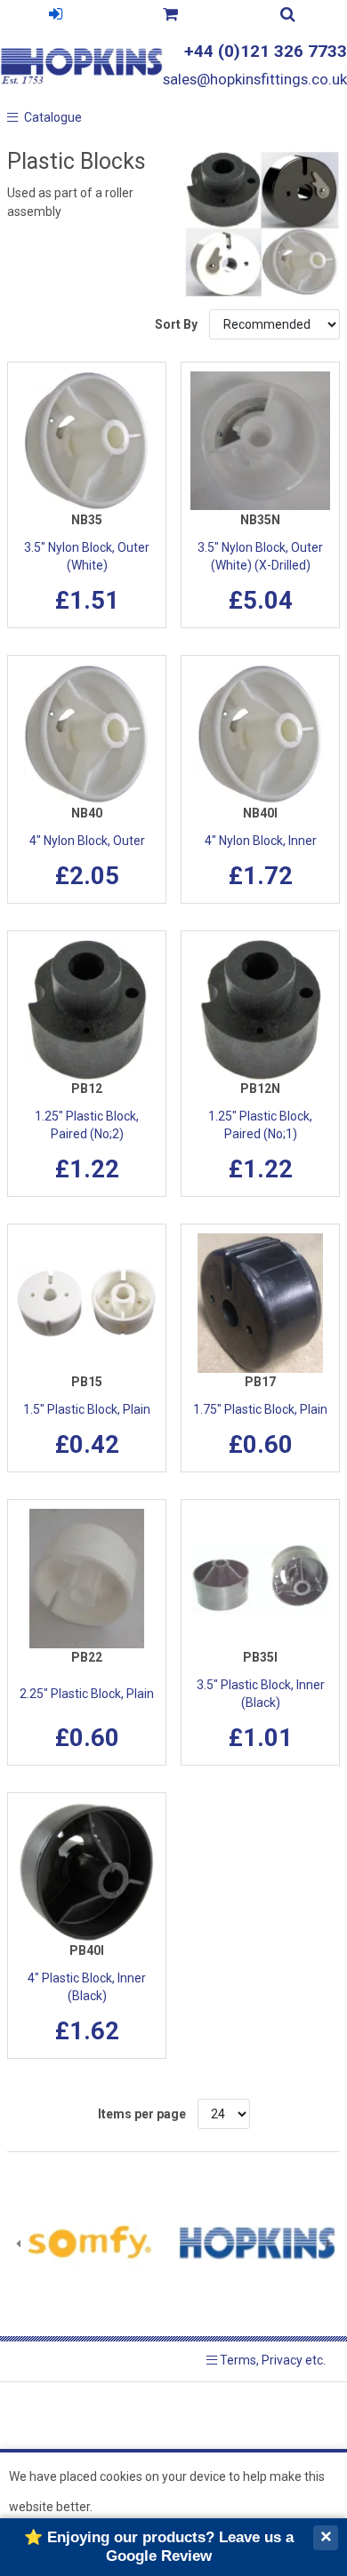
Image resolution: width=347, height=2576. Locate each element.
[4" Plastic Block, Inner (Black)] (87, 1872)
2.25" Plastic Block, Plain (87, 1694)
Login (56, 16)
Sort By (178, 324)
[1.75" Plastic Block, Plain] (260, 1303)
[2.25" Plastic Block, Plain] (87, 1579)
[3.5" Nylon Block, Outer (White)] (87, 441)
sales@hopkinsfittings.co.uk (255, 79)
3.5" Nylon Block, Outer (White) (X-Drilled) (260, 556)
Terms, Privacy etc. (271, 2360)
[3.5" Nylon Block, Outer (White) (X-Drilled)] (260, 441)
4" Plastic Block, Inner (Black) (87, 1987)
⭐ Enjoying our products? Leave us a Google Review (159, 2546)
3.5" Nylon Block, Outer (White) (87, 556)
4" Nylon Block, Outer (87, 841)
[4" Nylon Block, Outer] (87, 734)
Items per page (142, 2114)
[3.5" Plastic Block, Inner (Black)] (260, 1579)
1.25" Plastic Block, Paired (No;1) (260, 1125)
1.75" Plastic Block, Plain (260, 1409)
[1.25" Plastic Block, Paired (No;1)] (260, 1010)
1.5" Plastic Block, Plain (87, 1409)
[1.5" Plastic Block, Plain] (87, 1303)
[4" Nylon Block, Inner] (260, 734)
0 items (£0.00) (170, 16)
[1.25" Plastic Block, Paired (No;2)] (87, 1010)
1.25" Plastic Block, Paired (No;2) (87, 1125)
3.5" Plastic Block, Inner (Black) (261, 1694)
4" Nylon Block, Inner (261, 841)
